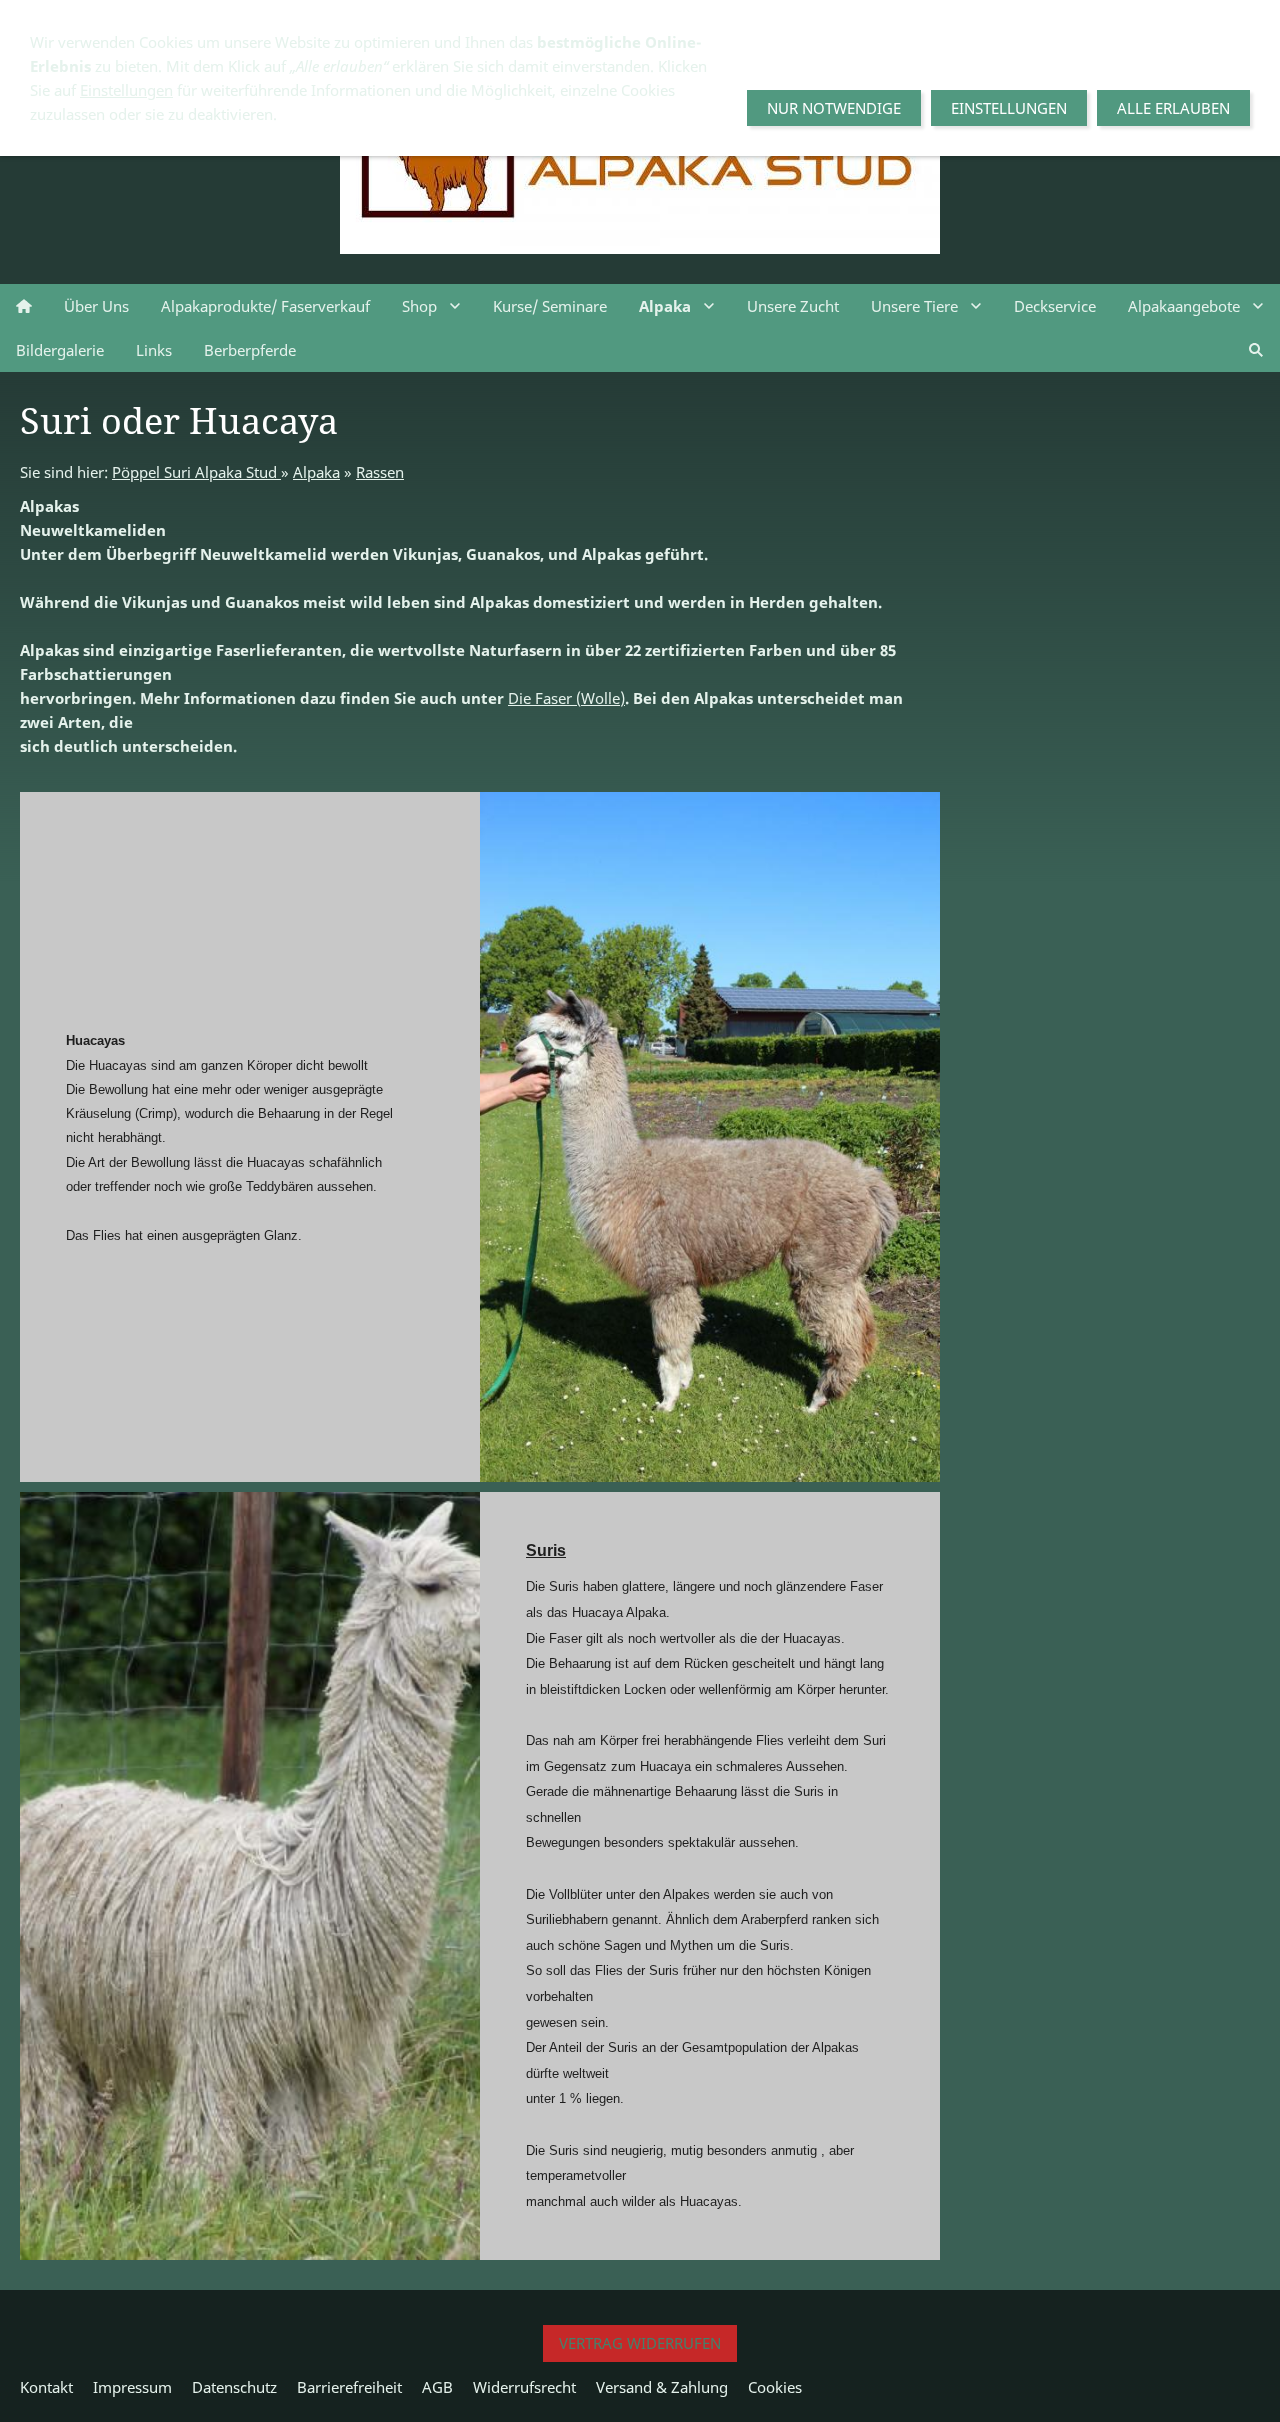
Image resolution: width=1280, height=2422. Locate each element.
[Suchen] (1256, 350)
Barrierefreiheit (349, 2387)
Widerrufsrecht (524, 2387)
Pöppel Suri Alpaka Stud (196, 472)
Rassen (380, 472)
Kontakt (46, 2387)
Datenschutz (234, 2387)
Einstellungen (126, 90)
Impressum (132, 2387)
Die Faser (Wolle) (566, 698)
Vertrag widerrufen (640, 2343)
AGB (437, 2387)
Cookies (775, 2387)
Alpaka (316, 472)
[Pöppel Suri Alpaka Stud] (24, 306)
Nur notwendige (834, 108)
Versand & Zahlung (662, 2387)
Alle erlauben (1173, 108)
